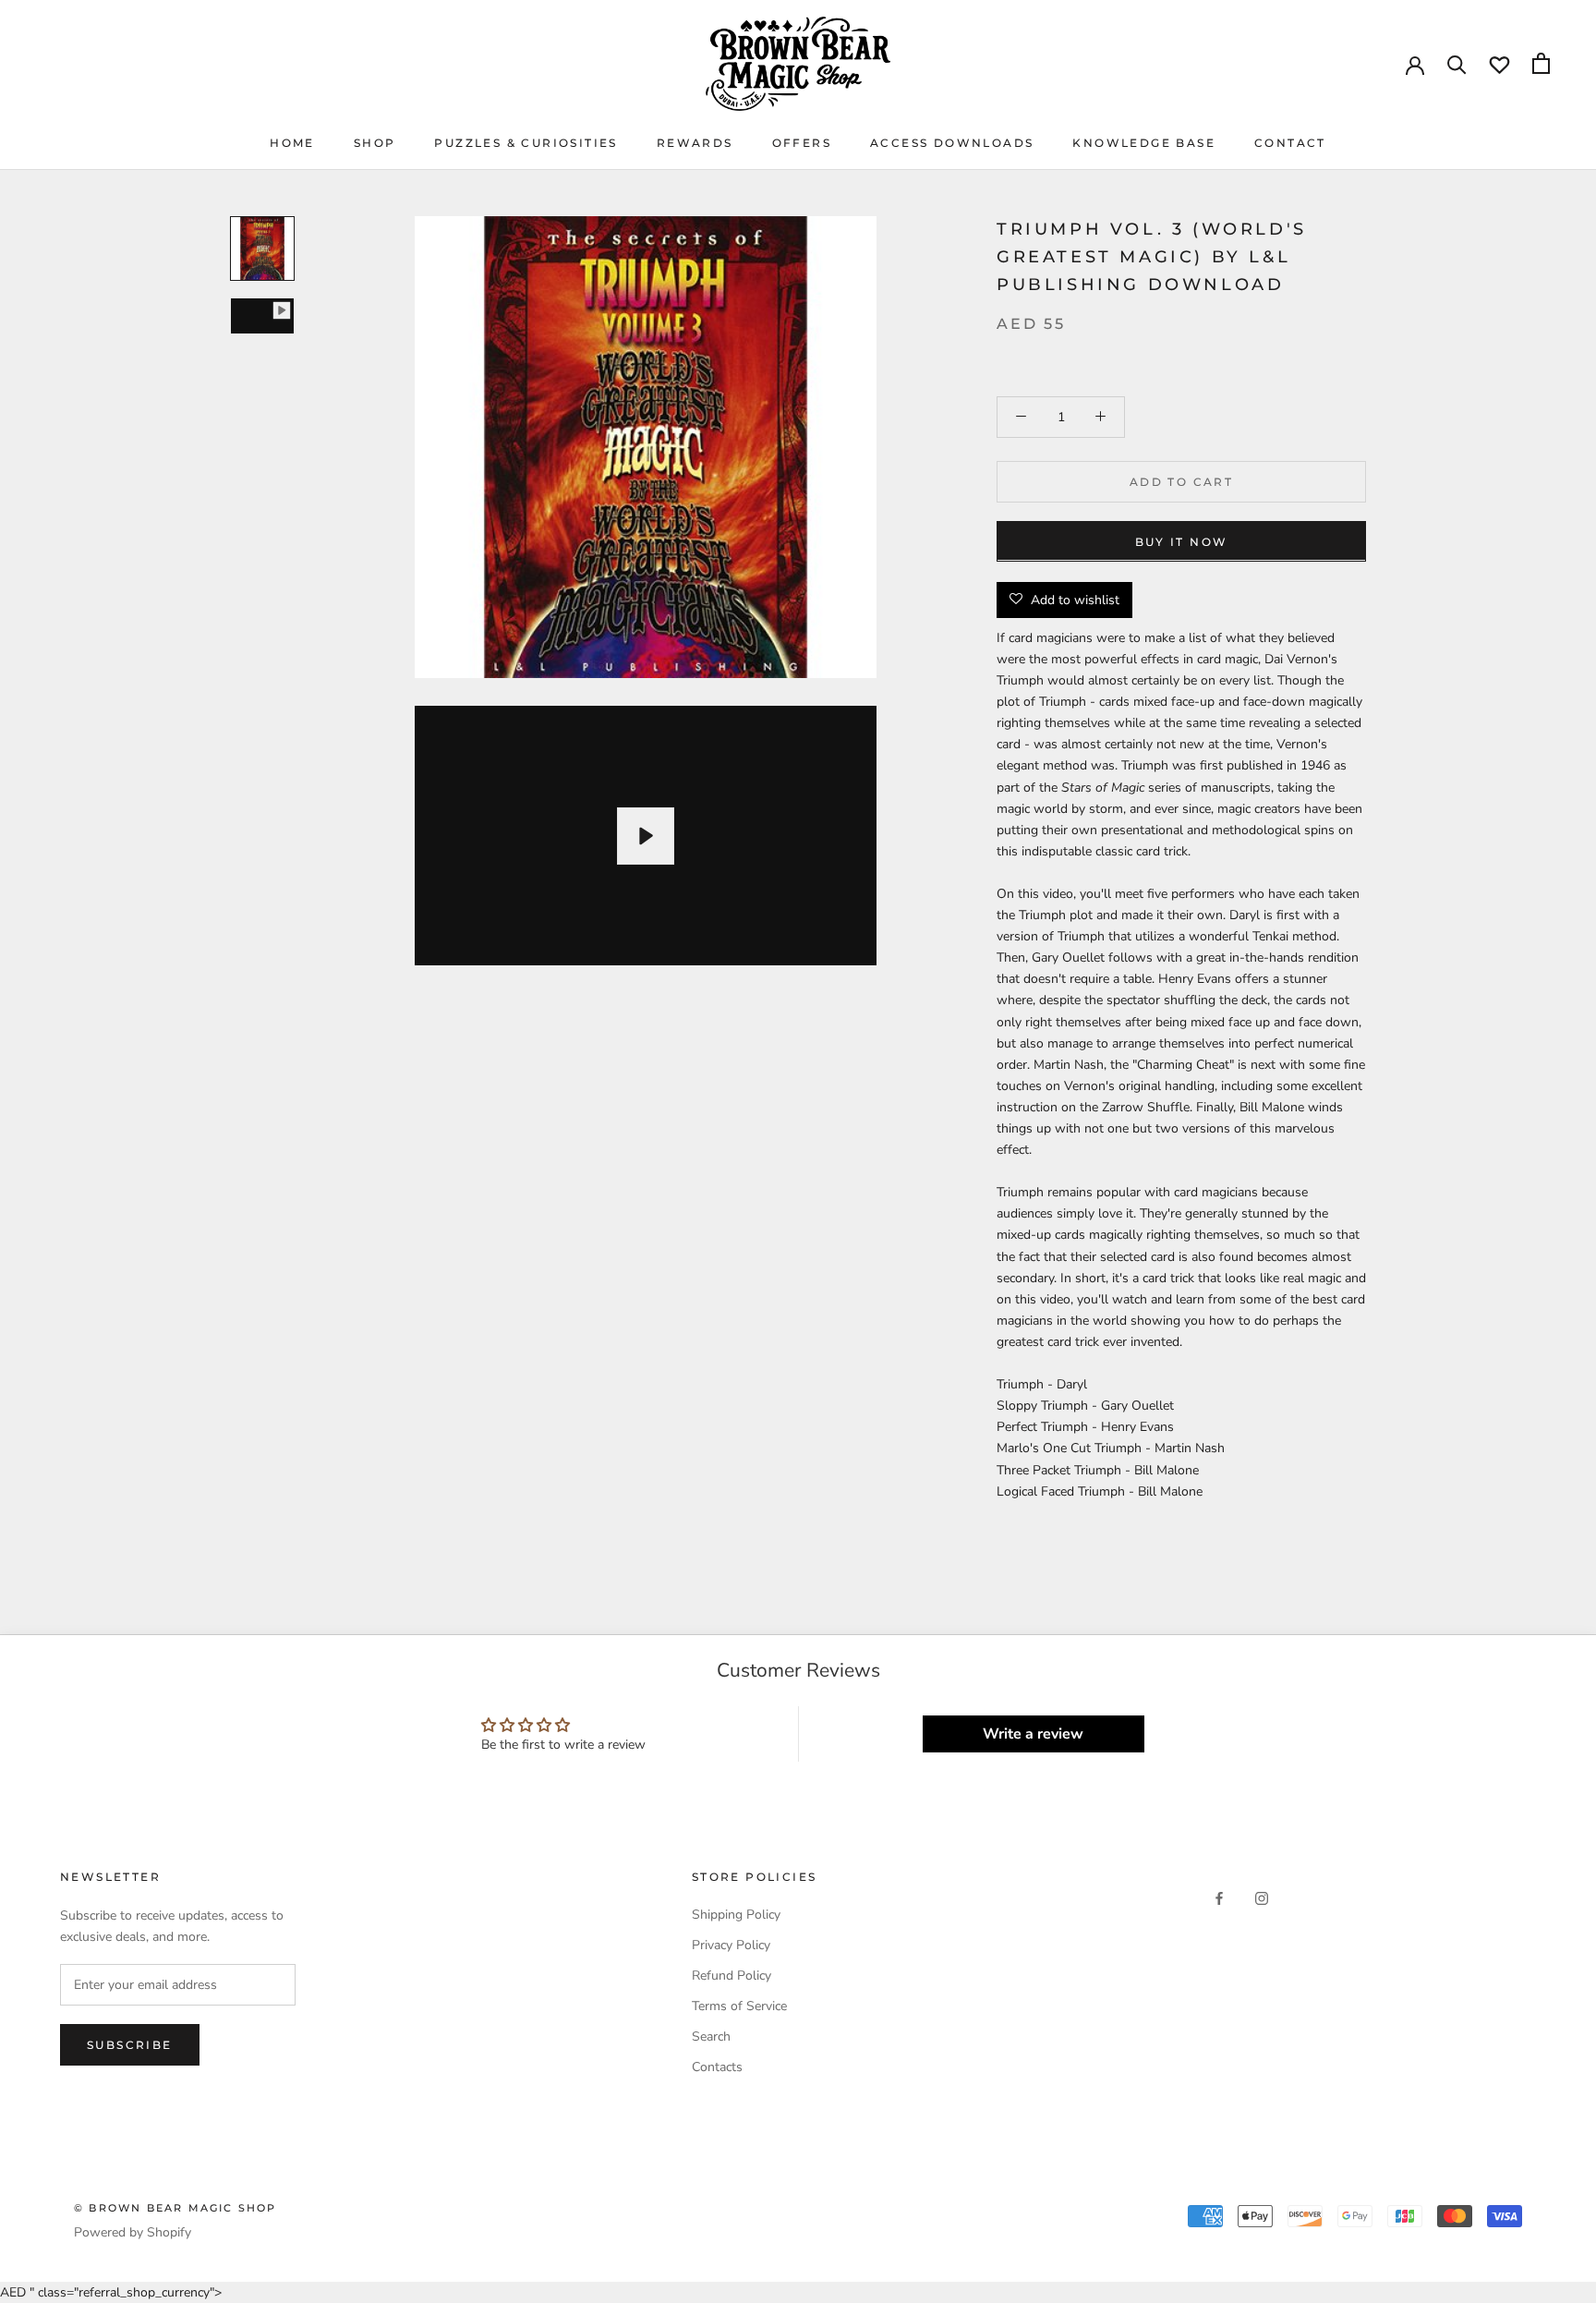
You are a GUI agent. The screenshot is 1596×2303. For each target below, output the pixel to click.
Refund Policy (731, 1976)
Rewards (695, 143)
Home (292, 143)
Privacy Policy (731, 1945)
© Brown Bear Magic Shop (175, 2208)
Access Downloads (952, 143)
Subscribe (130, 2045)
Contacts (717, 2067)
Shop (375, 143)
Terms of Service (739, 2006)
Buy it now (1182, 541)
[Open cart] (1541, 63)
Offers (802, 143)
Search (711, 2036)
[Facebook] (1219, 1897)
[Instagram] (1262, 1897)
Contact (1290, 143)
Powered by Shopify (133, 2232)
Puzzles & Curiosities (526, 143)
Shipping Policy (736, 1915)
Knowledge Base (1144, 143)
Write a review (1033, 1734)
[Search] (1457, 63)
